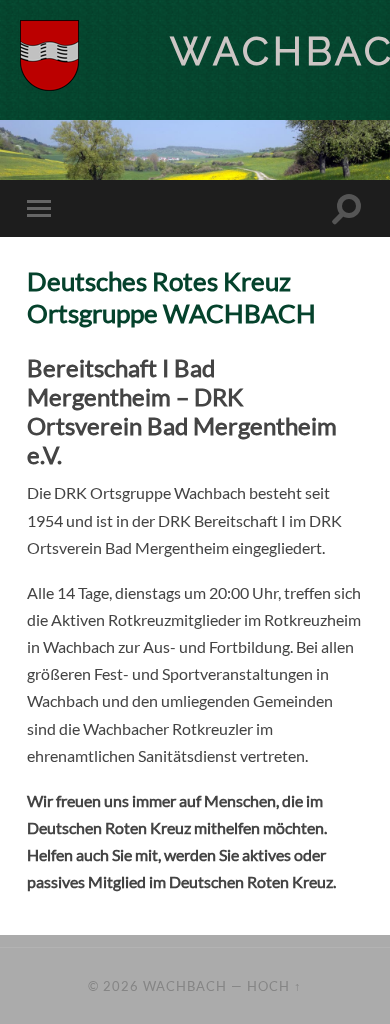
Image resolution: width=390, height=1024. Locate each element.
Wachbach (185, 986)
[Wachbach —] (95, 55)
